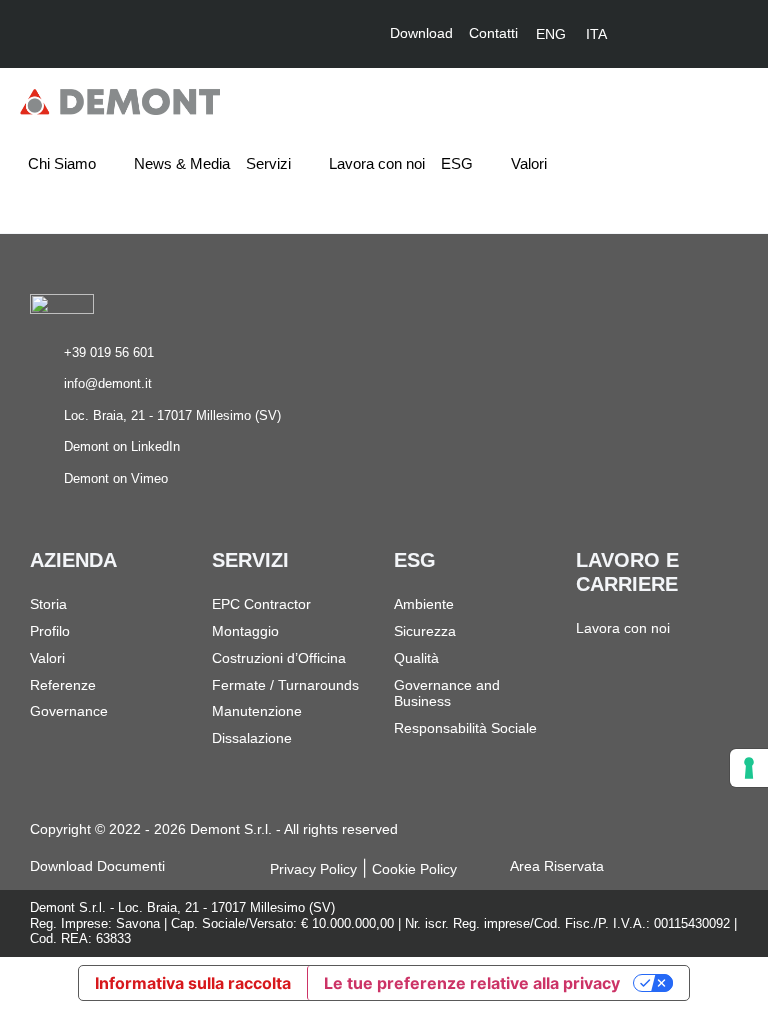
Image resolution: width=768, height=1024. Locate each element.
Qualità (416, 658)
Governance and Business (447, 693)
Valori (529, 163)
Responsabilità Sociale (465, 728)
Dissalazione (252, 738)
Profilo (50, 631)
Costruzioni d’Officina (279, 658)
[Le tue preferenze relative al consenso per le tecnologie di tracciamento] (749, 768)
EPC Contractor (261, 604)
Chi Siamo (62, 163)
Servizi (268, 163)
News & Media (182, 163)
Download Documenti (97, 866)
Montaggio (245, 631)
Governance (69, 711)
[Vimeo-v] (711, 34)
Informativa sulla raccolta (193, 983)
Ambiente (424, 604)
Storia (48, 604)
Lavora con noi (377, 163)
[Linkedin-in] (664, 34)
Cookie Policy (414, 869)
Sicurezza (425, 631)
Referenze (63, 685)
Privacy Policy (313, 869)
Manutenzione (257, 711)
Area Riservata (557, 866)
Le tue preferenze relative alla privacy (472, 983)
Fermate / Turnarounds (285, 685)
